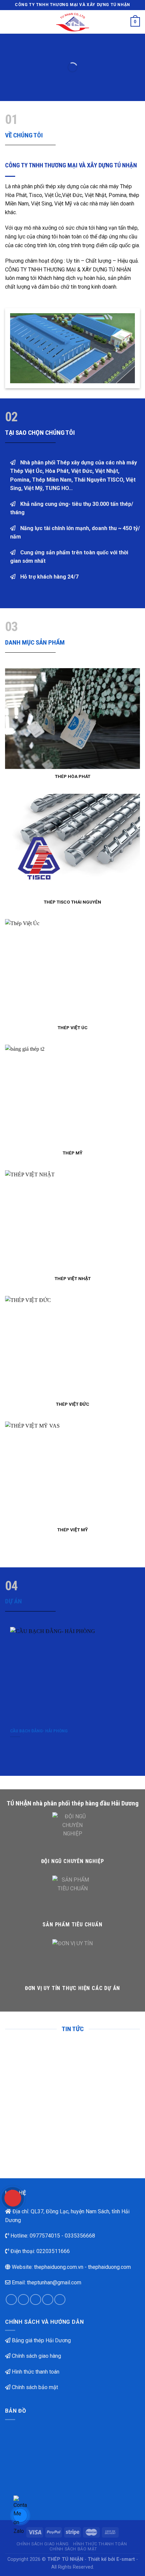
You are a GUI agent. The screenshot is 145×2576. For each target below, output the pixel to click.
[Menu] (9, 22)
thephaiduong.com (109, 2267)
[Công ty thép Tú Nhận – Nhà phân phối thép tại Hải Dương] (73, 22)
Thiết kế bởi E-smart (111, 2559)
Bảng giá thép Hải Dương (41, 2340)
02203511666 (53, 2251)
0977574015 (45, 2236)
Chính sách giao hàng (36, 2356)
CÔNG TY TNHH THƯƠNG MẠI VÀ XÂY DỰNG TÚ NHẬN (71, 165)
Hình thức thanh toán (36, 2372)
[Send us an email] (48, 2300)
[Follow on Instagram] (23, 2300)
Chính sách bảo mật (35, 2387)
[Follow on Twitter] (36, 2300)
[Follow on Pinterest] (60, 2300)
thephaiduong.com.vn (59, 2267)
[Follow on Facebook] (11, 2300)
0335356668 (80, 2236)
